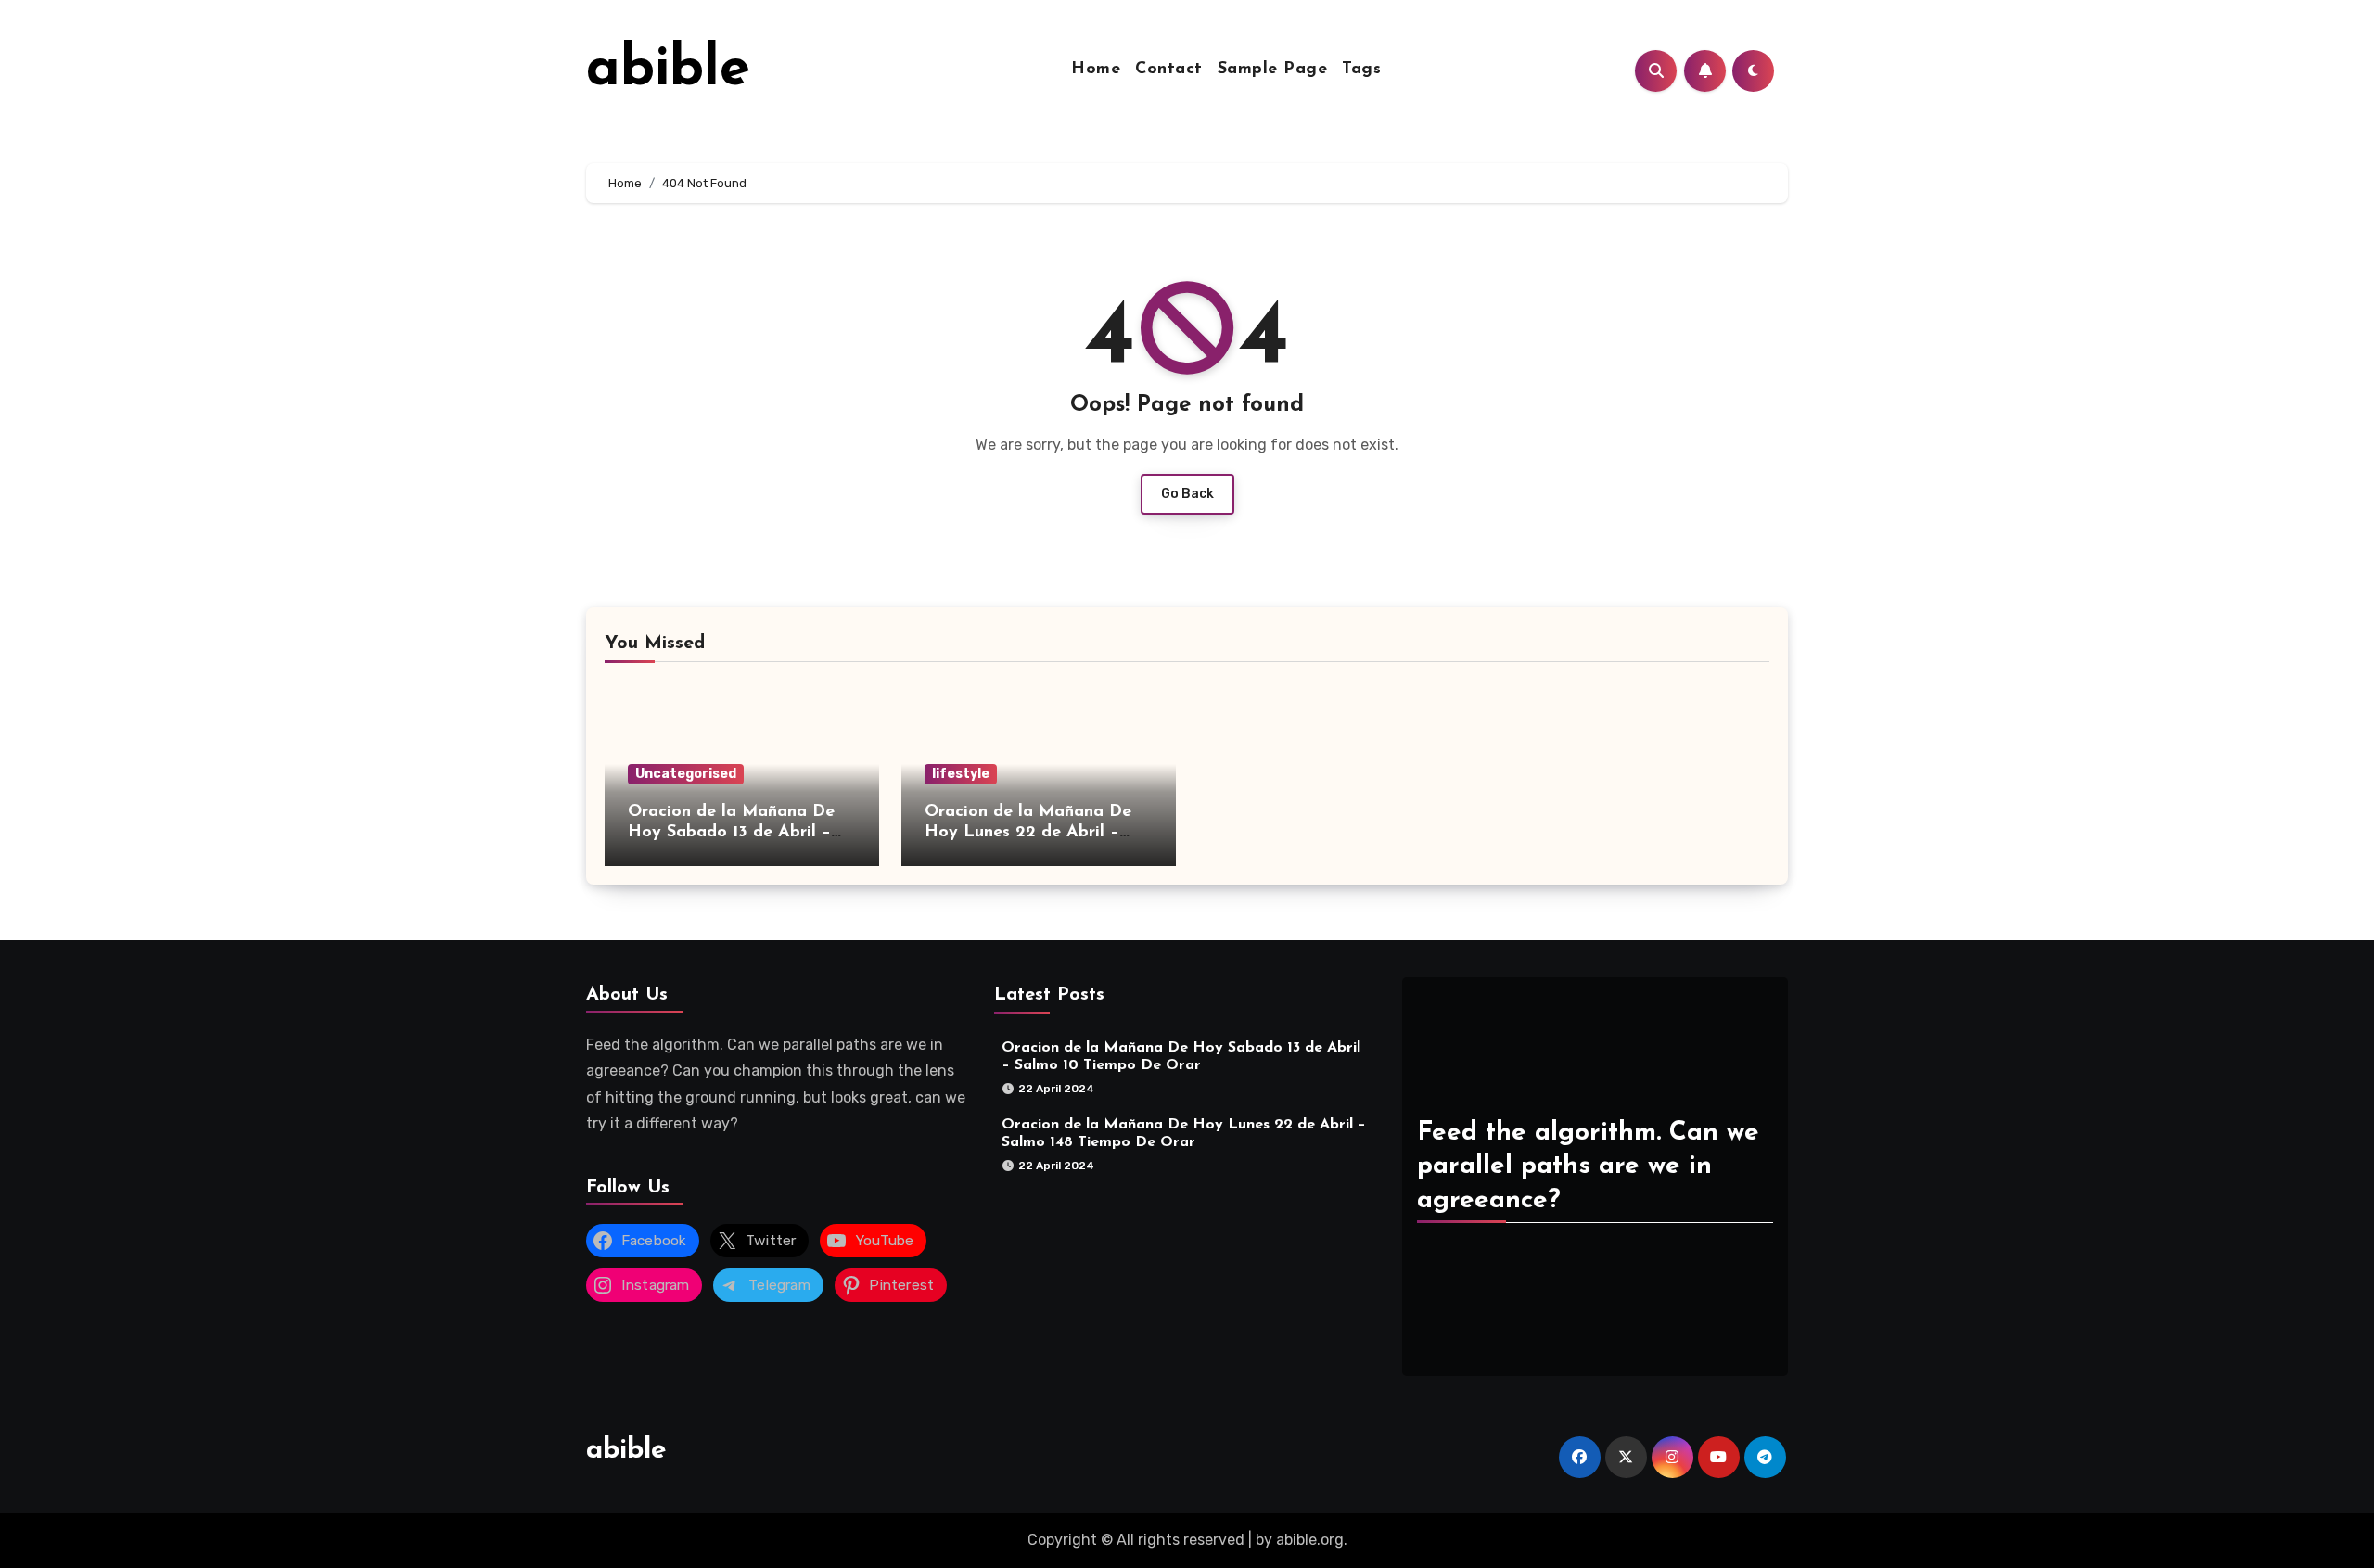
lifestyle (961, 774)
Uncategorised (686, 774)
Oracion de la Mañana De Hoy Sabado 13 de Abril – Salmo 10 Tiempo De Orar (731, 832)
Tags (1361, 70)
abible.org (1310, 1540)
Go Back (1187, 494)
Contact (1169, 70)
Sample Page (1273, 70)
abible (668, 70)
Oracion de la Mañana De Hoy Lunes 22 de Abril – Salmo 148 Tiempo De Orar (1031, 832)
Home (1096, 70)
